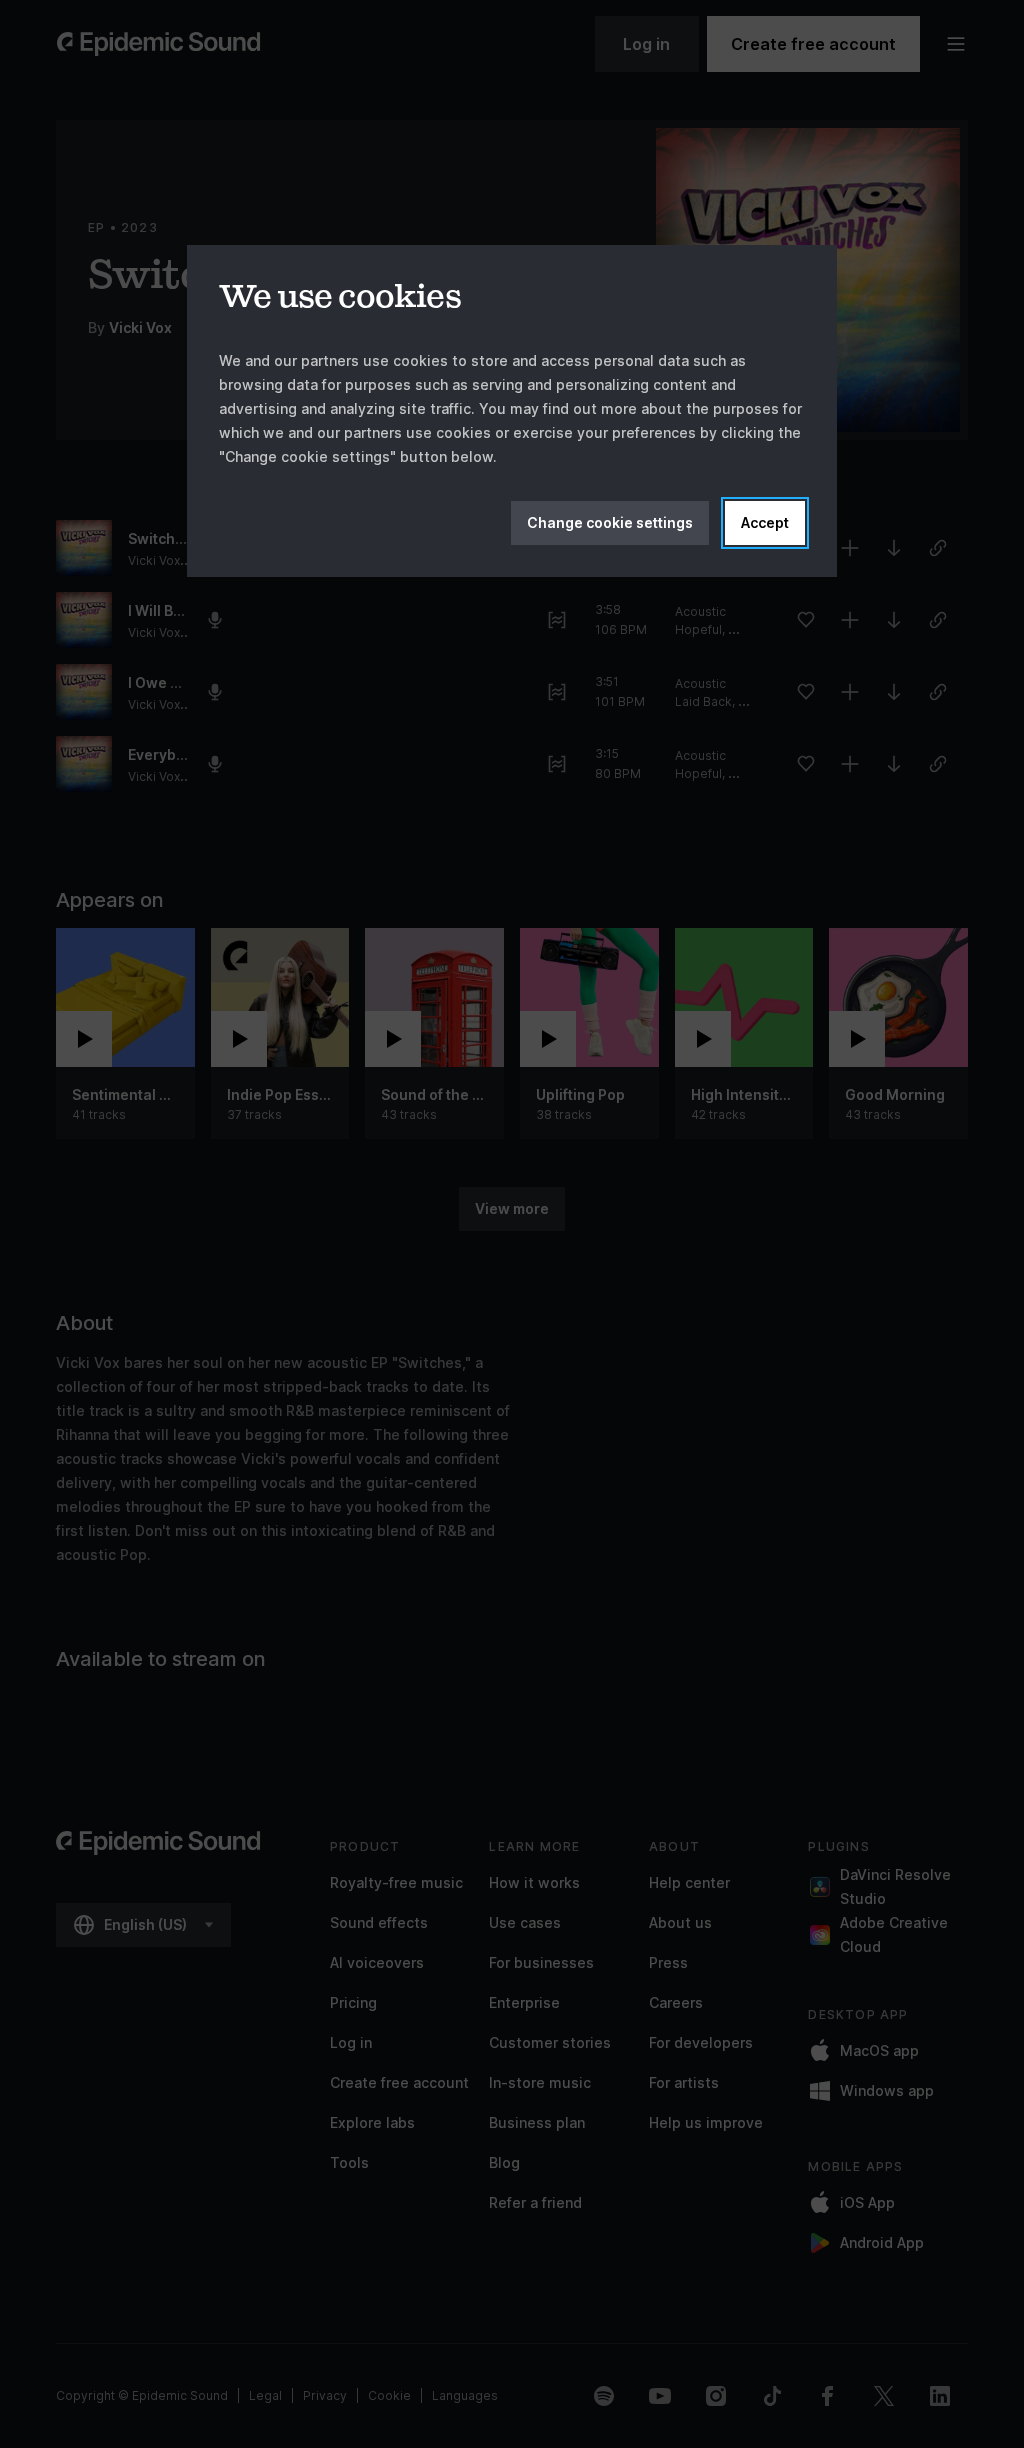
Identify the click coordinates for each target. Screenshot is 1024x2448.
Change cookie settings (610, 522)
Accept (765, 522)
